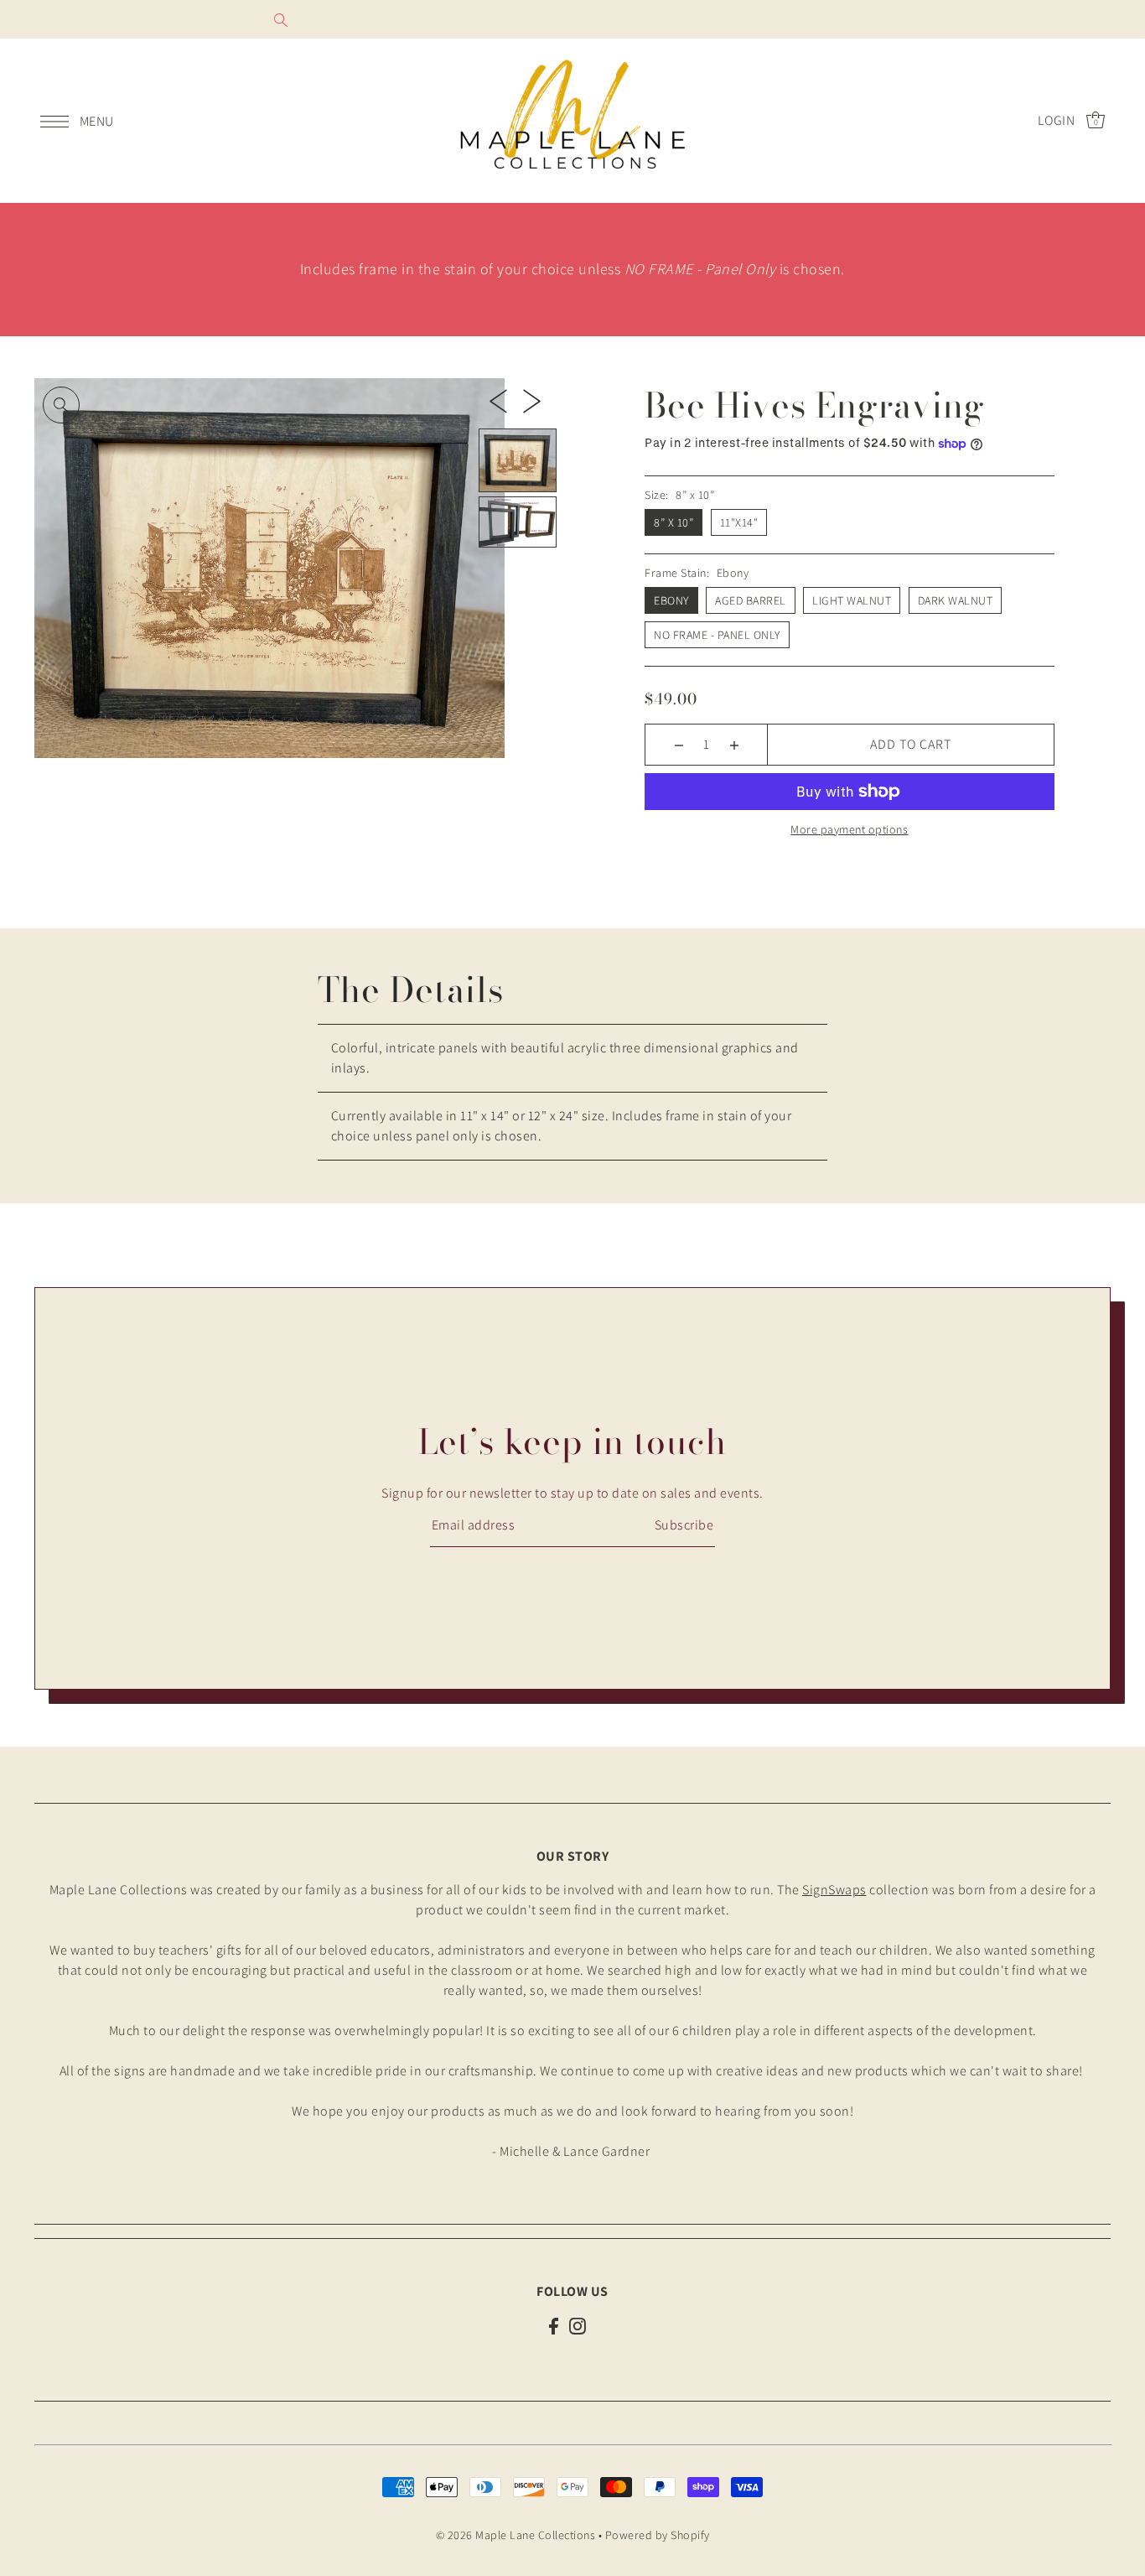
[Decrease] (679, 745)
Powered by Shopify (658, 2535)
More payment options (849, 829)
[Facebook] (554, 2325)
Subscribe (684, 1525)
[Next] (532, 400)
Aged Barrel (751, 600)
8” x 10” (674, 522)
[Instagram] (578, 2325)
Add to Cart (911, 744)
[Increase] (734, 745)
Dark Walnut (956, 600)
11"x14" (739, 522)
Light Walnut (852, 600)
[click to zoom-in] (61, 405)
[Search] (281, 19)
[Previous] (498, 400)
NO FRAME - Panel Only (717, 635)
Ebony (671, 600)
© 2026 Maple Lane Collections (516, 2535)
